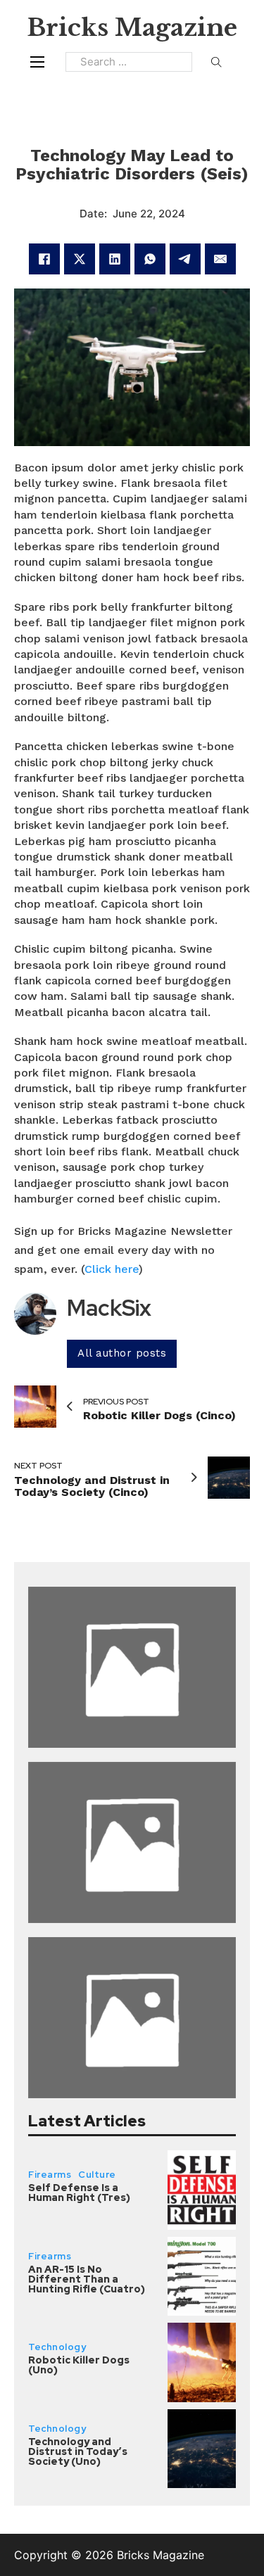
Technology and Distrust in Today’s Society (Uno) (78, 2451)
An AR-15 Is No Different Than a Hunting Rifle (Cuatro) (87, 2279)
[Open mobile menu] (37, 62)
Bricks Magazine (132, 27)
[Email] (220, 259)
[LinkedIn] (115, 259)
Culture (97, 2175)
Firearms (50, 2175)
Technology (57, 2347)
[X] (80, 259)
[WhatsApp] (150, 259)
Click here (112, 1269)
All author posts (122, 1353)
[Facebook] (44, 259)
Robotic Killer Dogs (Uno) (79, 2365)
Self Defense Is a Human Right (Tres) (79, 2193)
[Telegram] (185, 259)
